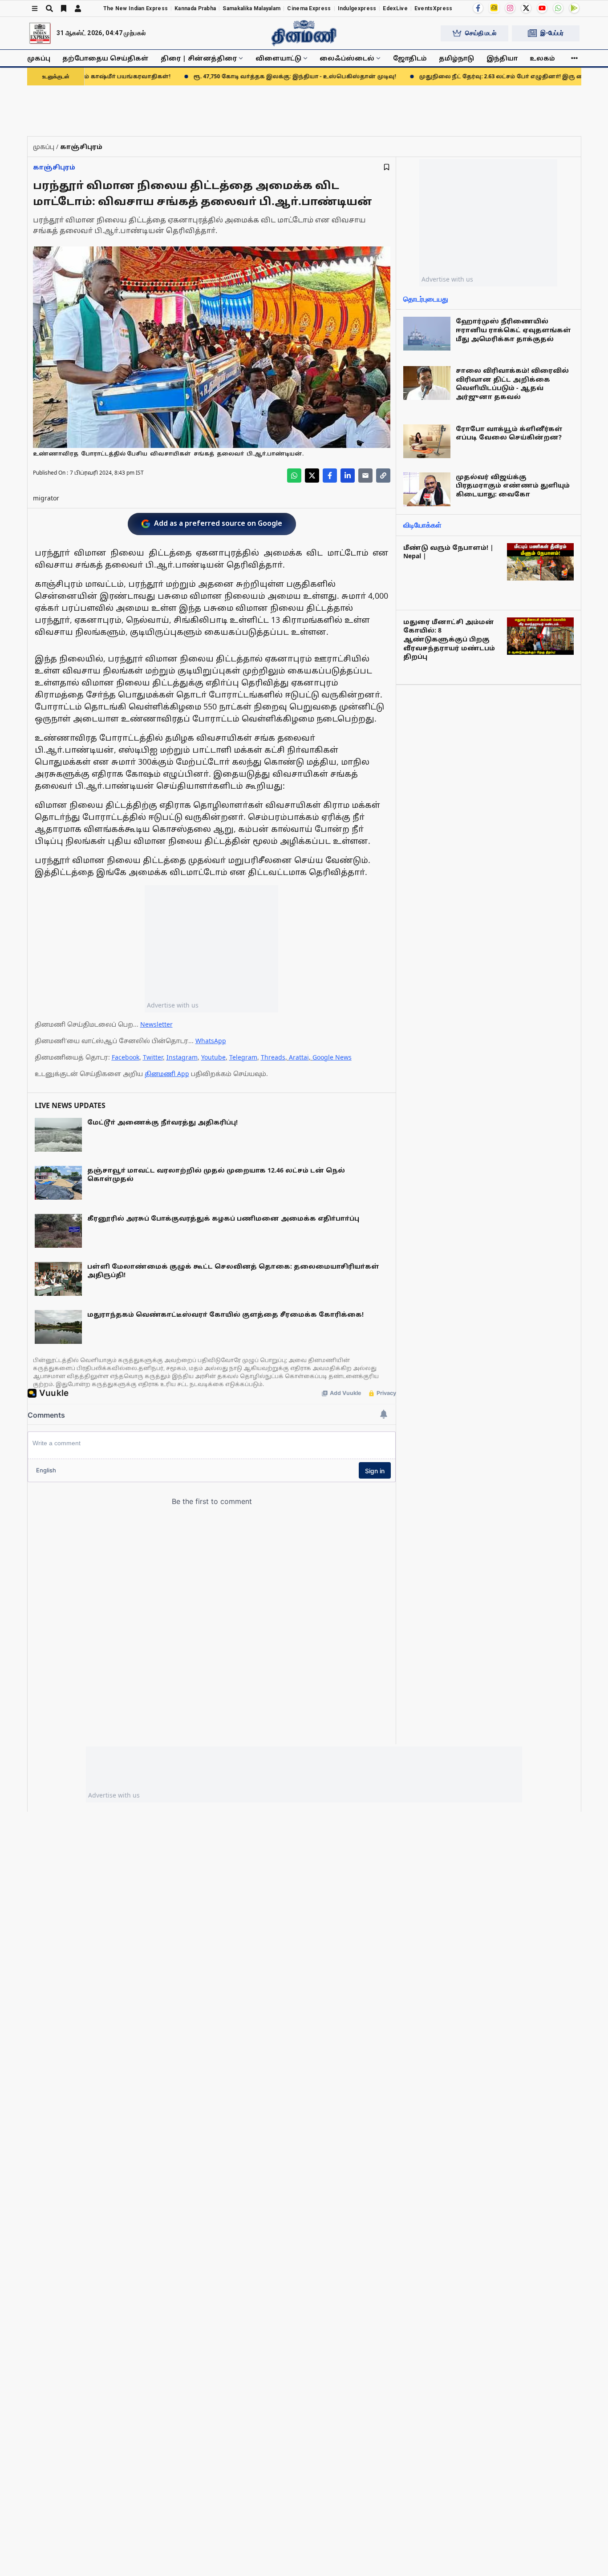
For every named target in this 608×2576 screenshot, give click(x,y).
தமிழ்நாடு (456, 58)
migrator (46, 498)
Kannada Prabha (195, 8)
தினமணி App (167, 1074)
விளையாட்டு (278, 58)
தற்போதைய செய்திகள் (105, 58)
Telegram (243, 1057)
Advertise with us (173, 1005)
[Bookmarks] (64, 8)
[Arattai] (494, 8)
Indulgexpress (357, 8)
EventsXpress (434, 8)
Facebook (126, 1057)
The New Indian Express (136, 8)
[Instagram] (510, 8)
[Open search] (49, 8)
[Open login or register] (78, 8)
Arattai (299, 1057)
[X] (526, 8)
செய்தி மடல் (481, 33)
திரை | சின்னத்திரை (199, 58)
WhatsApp (211, 1041)
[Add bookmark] (387, 167)
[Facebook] (478, 8)
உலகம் (542, 58)
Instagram (182, 1057)
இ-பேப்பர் (552, 33)
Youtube (213, 1057)
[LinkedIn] (348, 476)
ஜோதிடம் (410, 58)
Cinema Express (309, 8)
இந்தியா (502, 58)
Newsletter (156, 1024)
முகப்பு (39, 58)
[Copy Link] (383, 476)
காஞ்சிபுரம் (54, 167)
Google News (332, 1057)
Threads (273, 1057)
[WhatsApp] (558, 8)
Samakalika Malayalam (251, 8)
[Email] (365, 476)
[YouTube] (542, 8)
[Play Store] (574, 8)
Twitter (153, 1057)
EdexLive (395, 8)
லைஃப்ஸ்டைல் (347, 58)
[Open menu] (35, 8)
